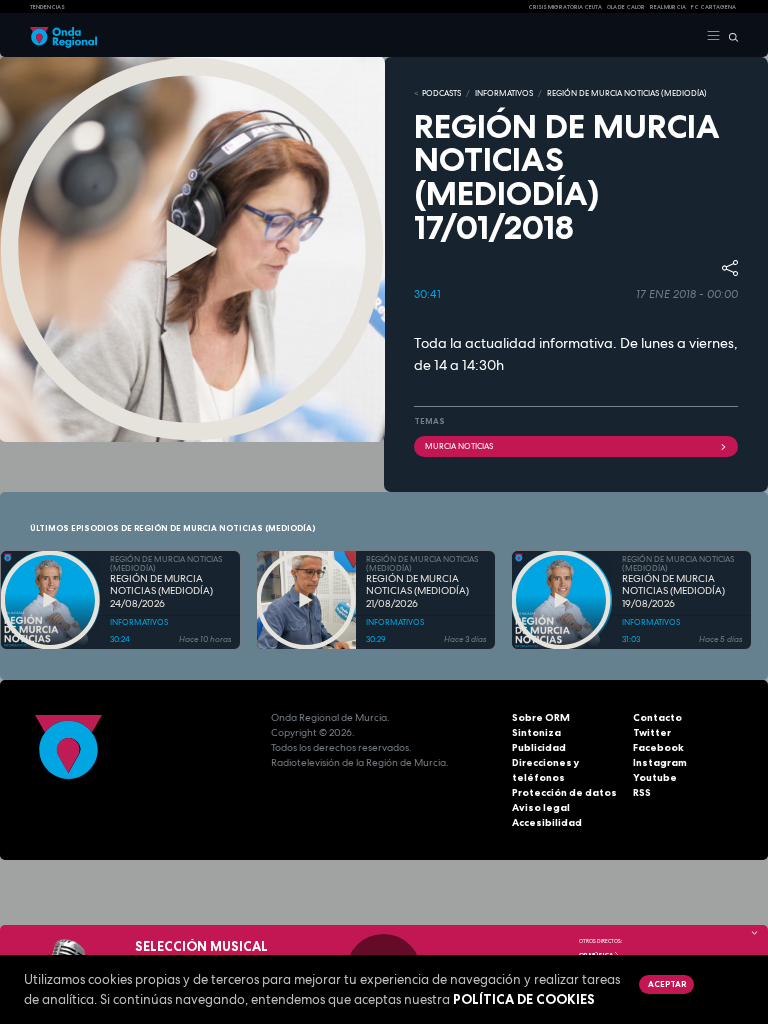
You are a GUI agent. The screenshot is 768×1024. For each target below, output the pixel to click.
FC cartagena (713, 7)
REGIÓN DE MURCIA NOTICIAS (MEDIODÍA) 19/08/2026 (673, 591)
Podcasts (441, 93)
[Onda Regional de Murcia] (63, 36)
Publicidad (539, 747)
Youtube (655, 777)
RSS (642, 792)
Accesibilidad (547, 822)
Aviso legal (541, 807)
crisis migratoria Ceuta (565, 7)
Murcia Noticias (459, 446)
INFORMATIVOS (504, 93)
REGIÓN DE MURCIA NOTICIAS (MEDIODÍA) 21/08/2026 (417, 591)
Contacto (657, 717)
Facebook (658, 747)
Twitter (652, 732)
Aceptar (667, 984)
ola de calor (626, 7)
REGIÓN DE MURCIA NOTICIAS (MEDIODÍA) (627, 93)
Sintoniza (536, 732)
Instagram (660, 762)
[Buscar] (729, 36)
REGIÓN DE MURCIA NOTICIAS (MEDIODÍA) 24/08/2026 (161, 591)
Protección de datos (564, 792)
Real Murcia (668, 7)
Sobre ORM (541, 717)
